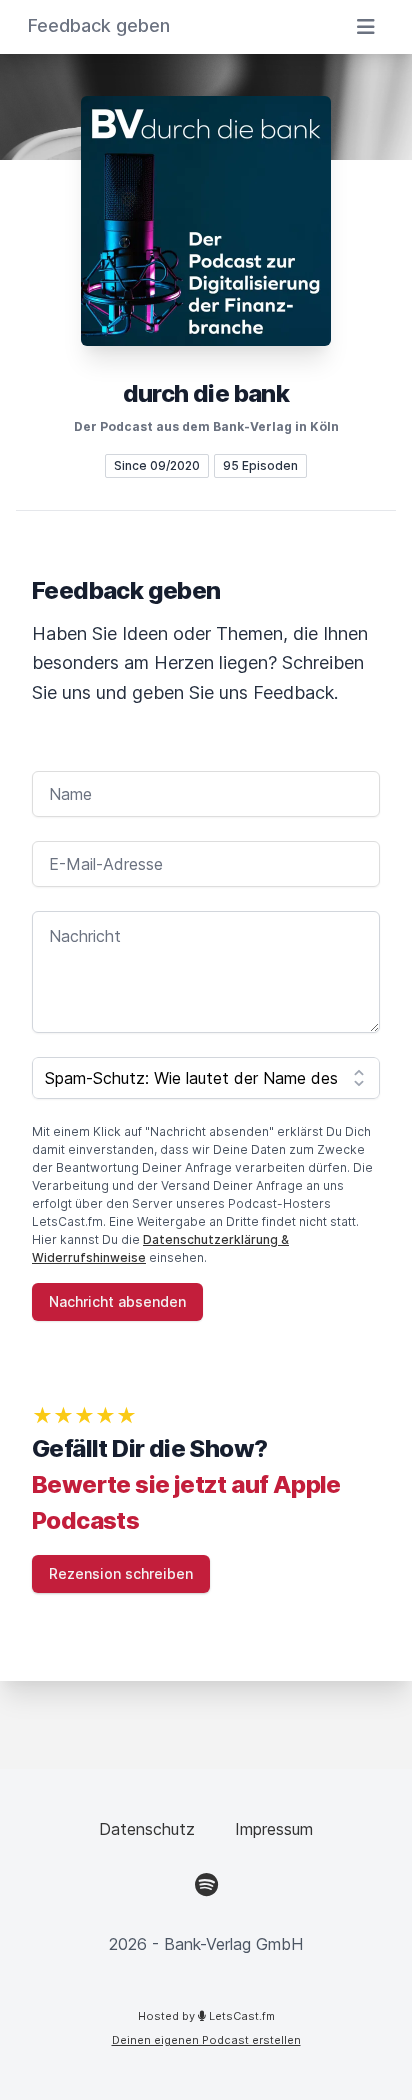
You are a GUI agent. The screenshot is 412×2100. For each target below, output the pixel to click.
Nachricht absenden (117, 1301)
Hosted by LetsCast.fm (206, 2016)
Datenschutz (147, 1829)
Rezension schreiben (121, 1573)
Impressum (274, 1829)
